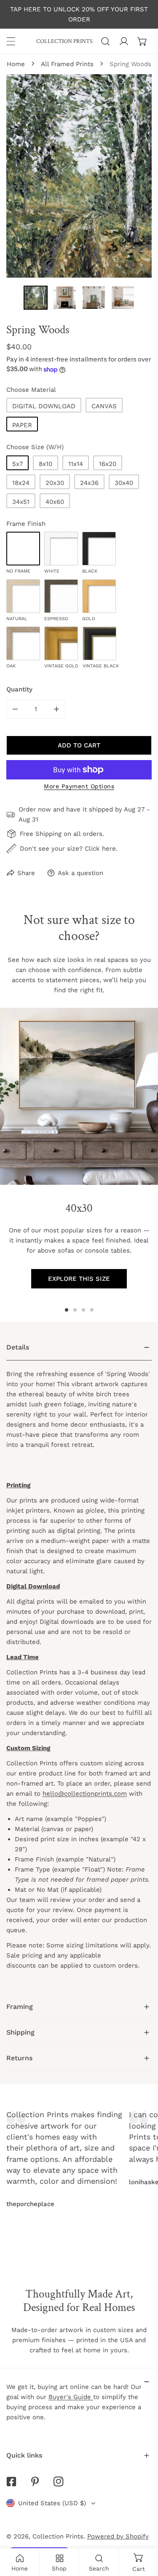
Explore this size (79, 1279)
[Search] (105, 41)
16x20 (108, 464)
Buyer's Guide (71, 2397)
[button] (142, 41)
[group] (79, 1096)
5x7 (17, 464)
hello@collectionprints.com (85, 1794)
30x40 (124, 483)
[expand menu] (11, 41)
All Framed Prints (67, 64)
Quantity (19, 689)
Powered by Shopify (118, 2536)
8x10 (46, 464)
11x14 (76, 464)
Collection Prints (58, 2536)
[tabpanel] (79, 1664)
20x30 (55, 483)
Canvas (104, 406)
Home (16, 64)
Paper (22, 425)
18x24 (21, 483)
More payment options (79, 786)
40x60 (55, 502)
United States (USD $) (52, 2503)
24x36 (89, 483)
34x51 (21, 502)
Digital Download (44, 406)
